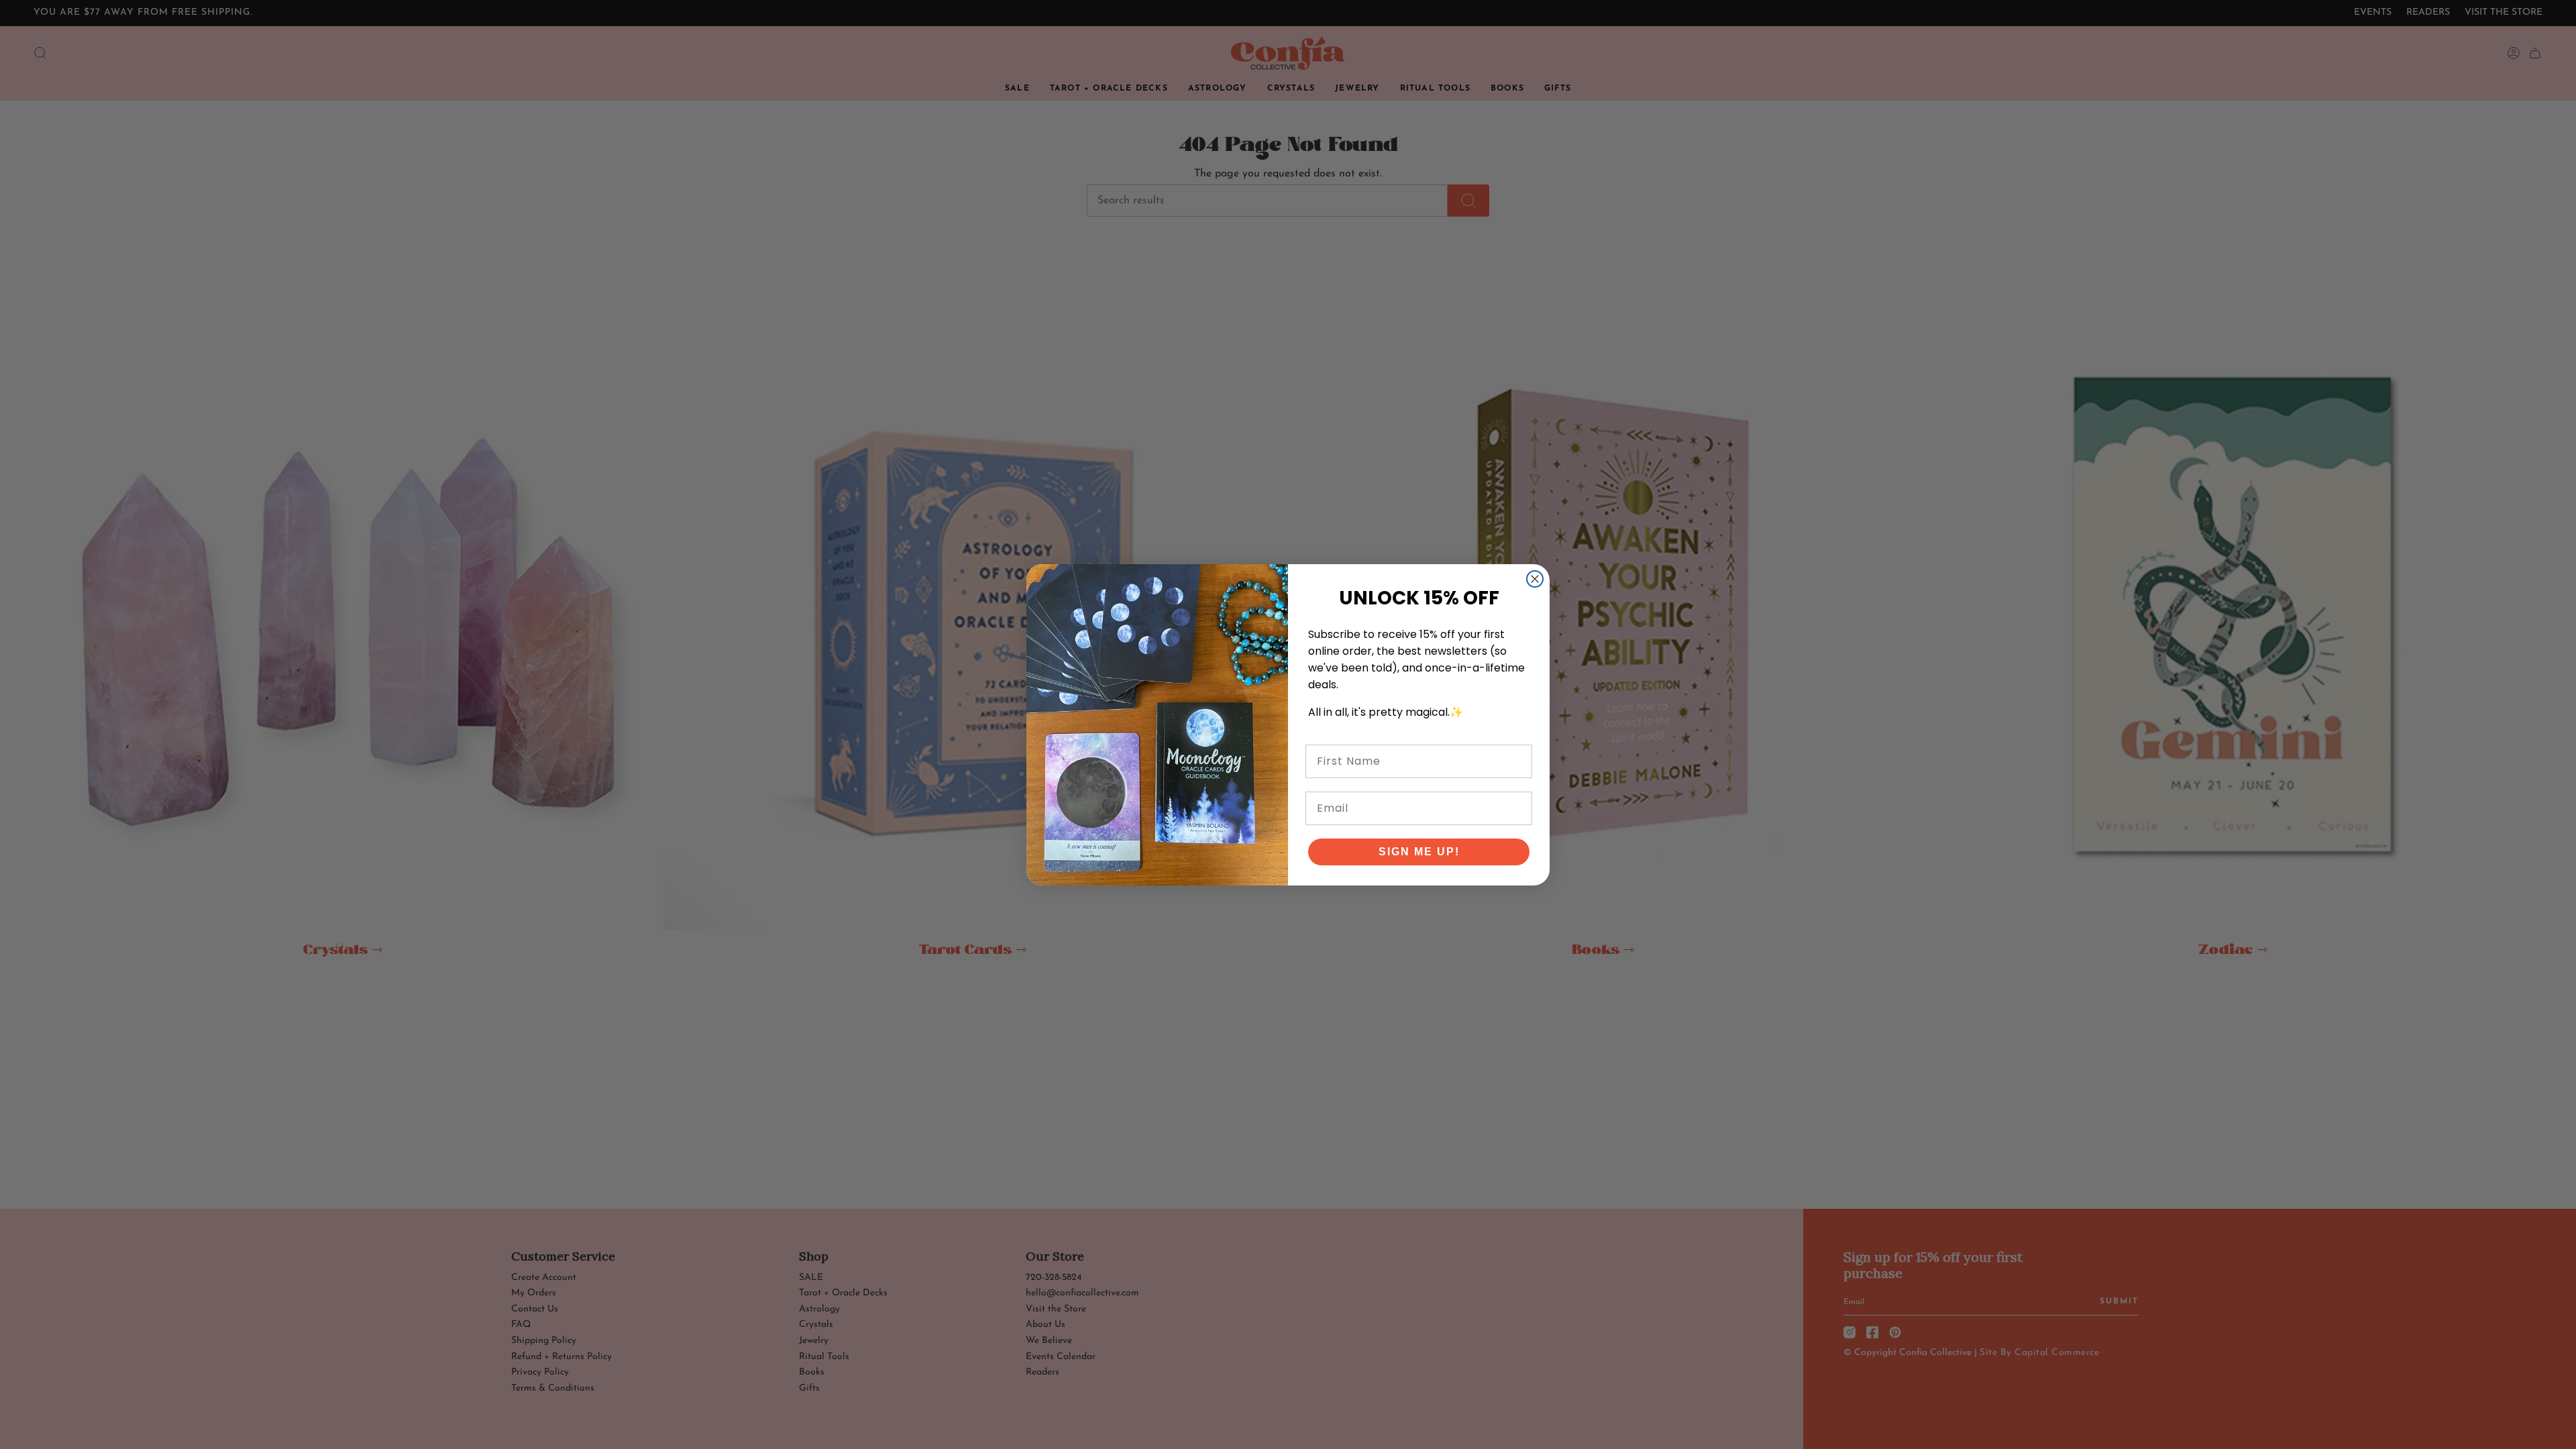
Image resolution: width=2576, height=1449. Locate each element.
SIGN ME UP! (1419, 852)
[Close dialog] (1535, 579)
